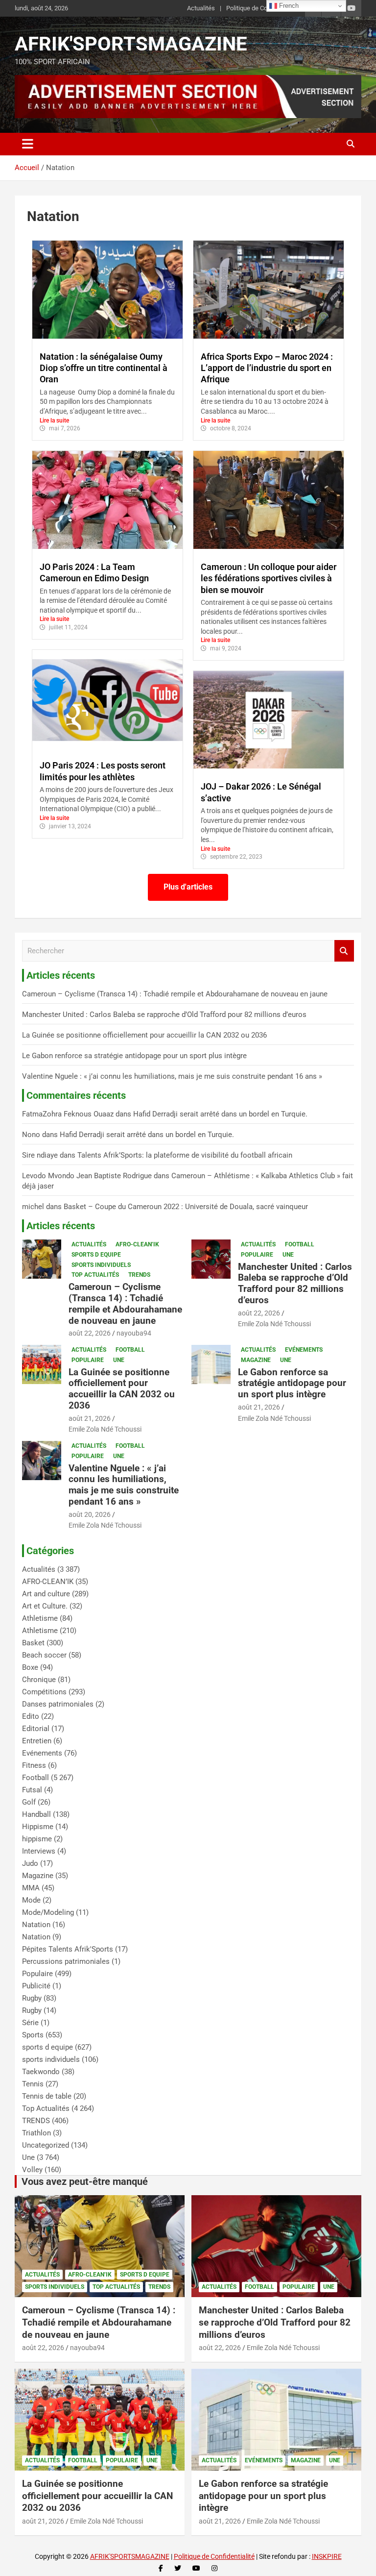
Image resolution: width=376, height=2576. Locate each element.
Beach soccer (44, 1655)
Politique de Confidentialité (263, 8)
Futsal (32, 1790)
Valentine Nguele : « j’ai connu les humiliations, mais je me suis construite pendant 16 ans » (172, 1076)
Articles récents (61, 1226)
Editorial (36, 1729)
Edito (31, 1716)
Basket (33, 1643)
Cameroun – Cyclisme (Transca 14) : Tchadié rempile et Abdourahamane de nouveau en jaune (175, 994)
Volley (32, 2170)
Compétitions (44, 1692)
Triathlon (36, 2133)
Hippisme (38, 1827)
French (288, 6)
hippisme (37, 1839)
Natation (36, 1925)
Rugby (32, 1998)
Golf (29, 1802)
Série (30, 2023)
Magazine (256, 1360)
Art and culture (46, 1594)
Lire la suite (54, 421)
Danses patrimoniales (58, 1704)
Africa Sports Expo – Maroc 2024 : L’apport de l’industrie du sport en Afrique (267, 368)
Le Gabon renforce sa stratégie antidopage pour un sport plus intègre (134, 1056)
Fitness (34, 1765)
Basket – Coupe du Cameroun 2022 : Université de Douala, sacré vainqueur (186, 1207)
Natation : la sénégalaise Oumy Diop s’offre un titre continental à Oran (104, 368)
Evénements (304, 1350)
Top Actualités (95, 1275)
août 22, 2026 (90, 1333)
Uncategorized (46, 2145)
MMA (31, 1888)
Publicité (36, 1986)
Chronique (39, 1680)
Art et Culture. (45, 1606)
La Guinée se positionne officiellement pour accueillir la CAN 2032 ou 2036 (144, 1035)
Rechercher (344, 951)
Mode (31, 1900)
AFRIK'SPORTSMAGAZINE (131, 44)
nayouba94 (134, 1333)
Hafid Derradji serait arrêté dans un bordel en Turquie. (220, 1114)
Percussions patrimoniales (66, 1961)
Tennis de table (47, 2096)
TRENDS (139, 1275)
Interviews (39, 1851)
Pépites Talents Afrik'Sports (68, 1949)
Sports (33, 2035)
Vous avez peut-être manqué (85, 2181)
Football (300, 1244)
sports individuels (101, 1265)
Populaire (257, 1255)
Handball (36, 1814)
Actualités (201, 8)
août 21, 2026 (90, 1418)
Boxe (30, 1667)
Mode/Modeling (48, 1912)
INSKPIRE (327, 2556)
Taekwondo (41, 2072)
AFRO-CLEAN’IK (137, 1244)
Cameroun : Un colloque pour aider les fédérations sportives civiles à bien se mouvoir (269, 578)
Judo (30, 1863)
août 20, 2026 (90, 1514)
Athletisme (40, 1618)
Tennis (33, 2084)
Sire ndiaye (40, 1155)
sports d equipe (96, 1255)
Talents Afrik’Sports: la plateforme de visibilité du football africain (185, 1155)
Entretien (37, 1741)
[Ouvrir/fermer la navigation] (28, 144)
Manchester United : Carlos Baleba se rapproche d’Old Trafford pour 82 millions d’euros (164, 1015)
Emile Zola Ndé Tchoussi (274, 1324)
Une (288, 1255)
